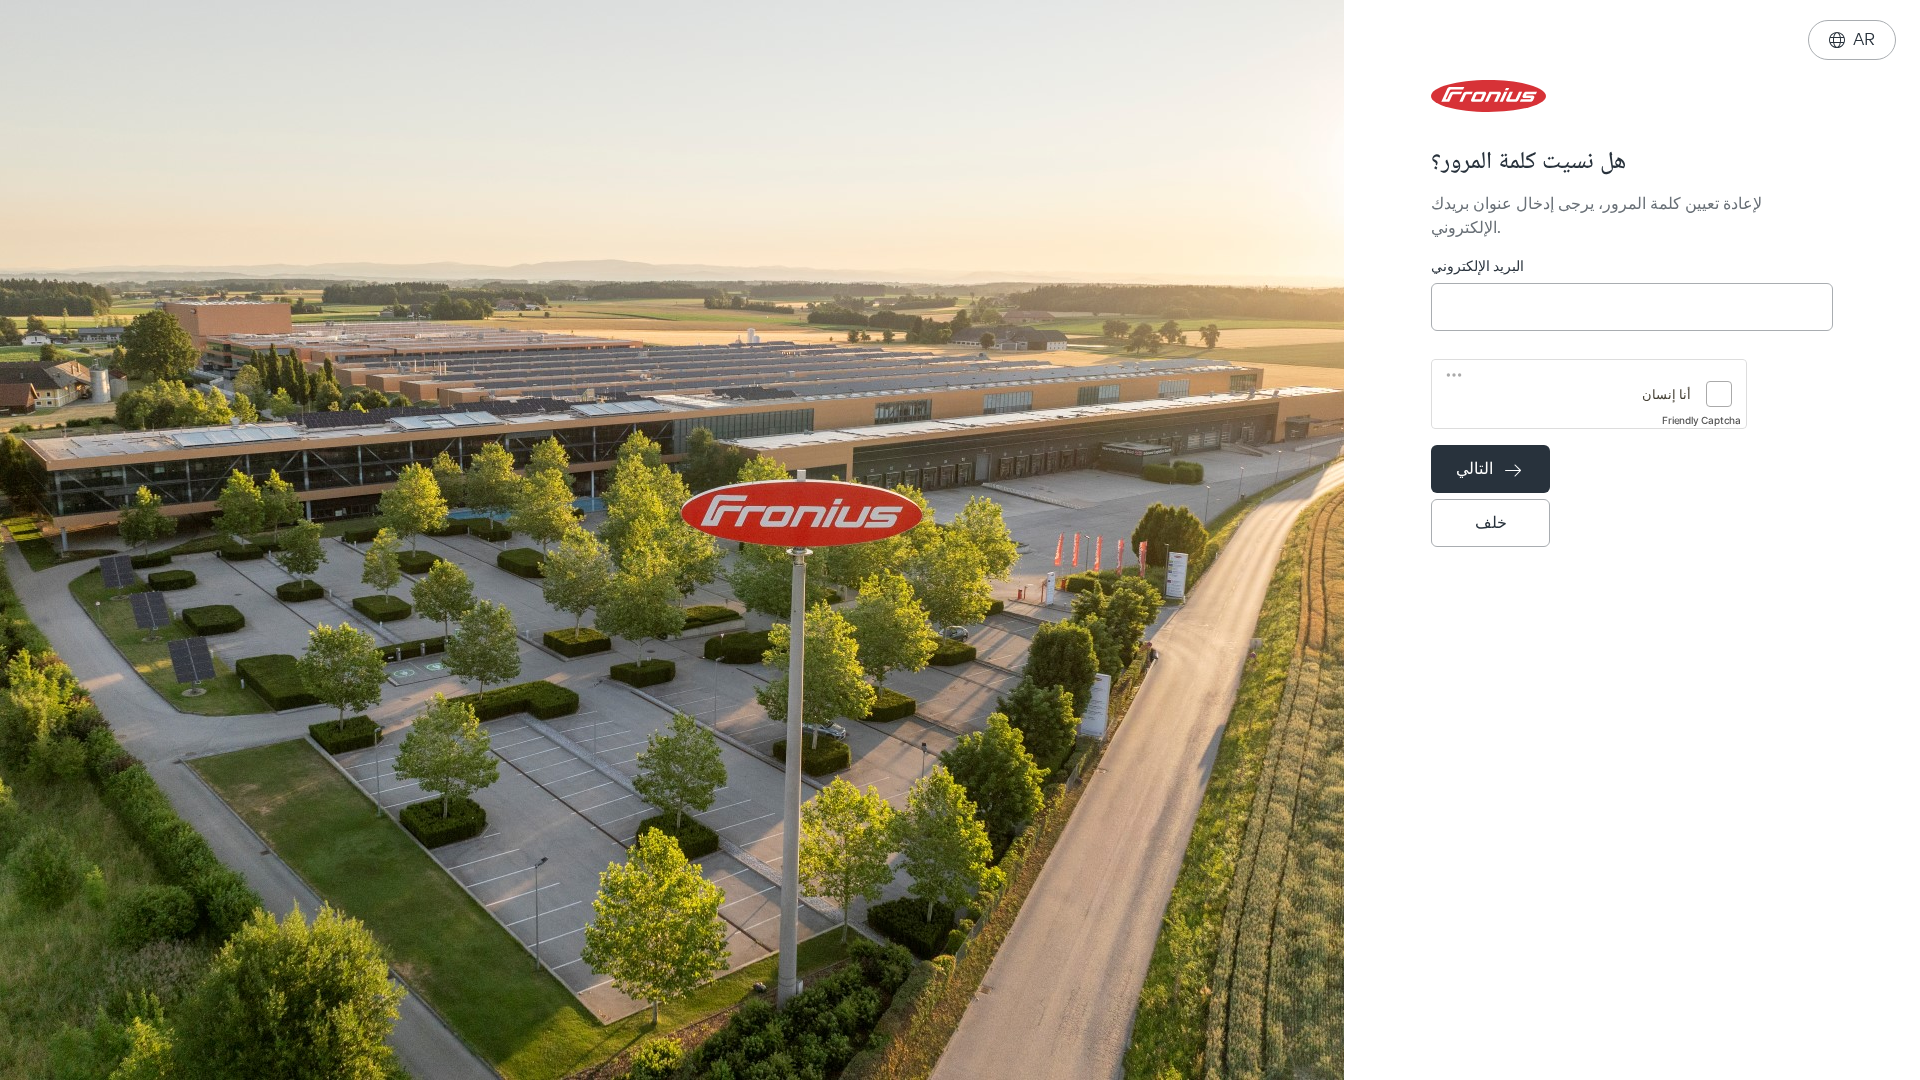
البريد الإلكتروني (1477, 266)
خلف (1491, 522)
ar (1852, 39)
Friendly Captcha (1701, 420)
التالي (1488, 468)
